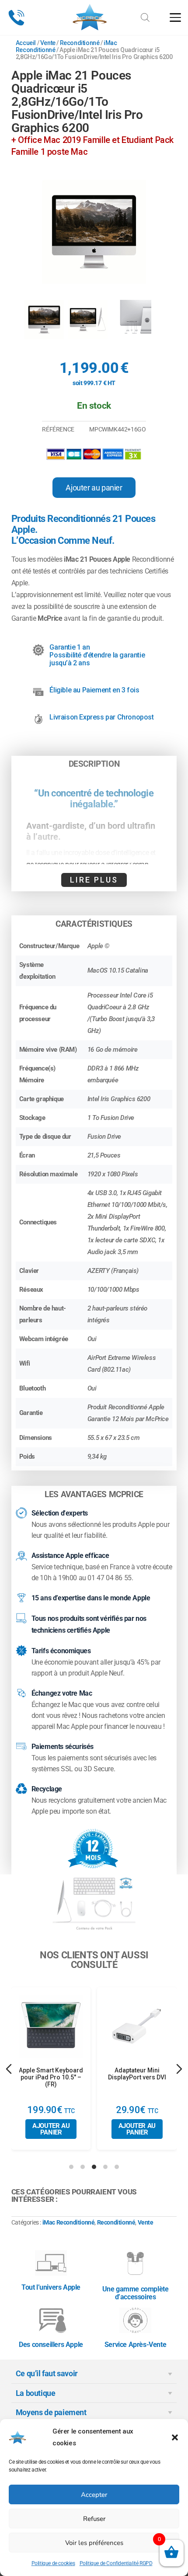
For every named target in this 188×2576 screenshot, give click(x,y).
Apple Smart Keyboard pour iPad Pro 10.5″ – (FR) (51, 2077)
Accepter (94, 2495)
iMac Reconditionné (69, 2222)
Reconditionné (80, 43)
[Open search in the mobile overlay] (145, 14)
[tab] (71, 2167)
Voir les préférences (94, 2543)
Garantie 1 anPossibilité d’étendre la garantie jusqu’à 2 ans (97, 655)
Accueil (26, 43)
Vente (48, 43)
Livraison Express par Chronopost (101, 717)
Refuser (94, 2519)
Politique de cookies (53, 2563)
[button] (175, 2437)
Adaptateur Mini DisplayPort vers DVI (137, 2074)
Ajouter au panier (94, 488)
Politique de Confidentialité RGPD (116, 2563)
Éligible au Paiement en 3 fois (94, 690)
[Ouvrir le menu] (175, 17)
